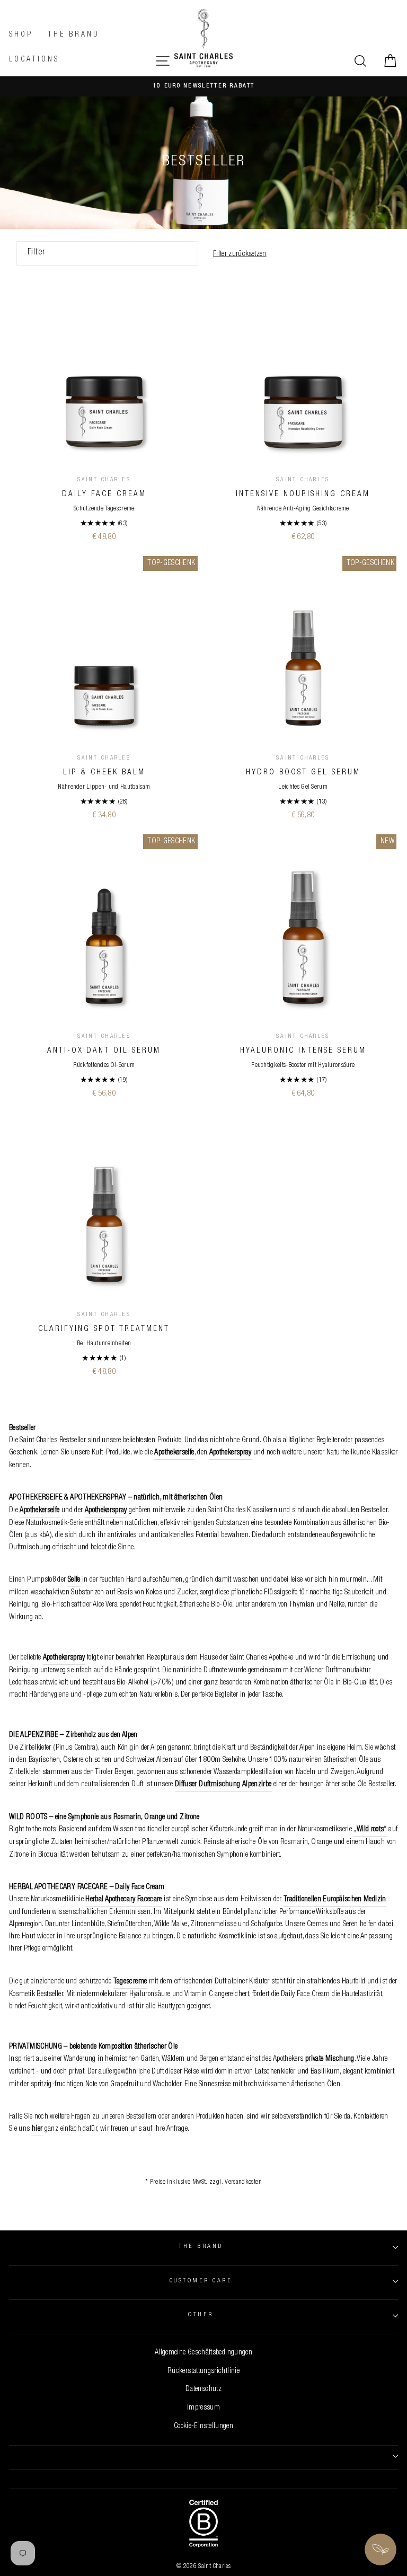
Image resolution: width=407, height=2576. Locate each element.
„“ (370, 1830)
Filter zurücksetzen (240, 254)
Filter (37, 253)
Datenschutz (203, 2389)
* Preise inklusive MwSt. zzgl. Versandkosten (203, 2182)
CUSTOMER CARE (201, 2281)
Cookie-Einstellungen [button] (203, 2427)
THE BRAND (201, 2247)
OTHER (201, 2315)
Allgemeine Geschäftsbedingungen (203, 2353)
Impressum (203, 2408)
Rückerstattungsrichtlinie (203, 2371)
